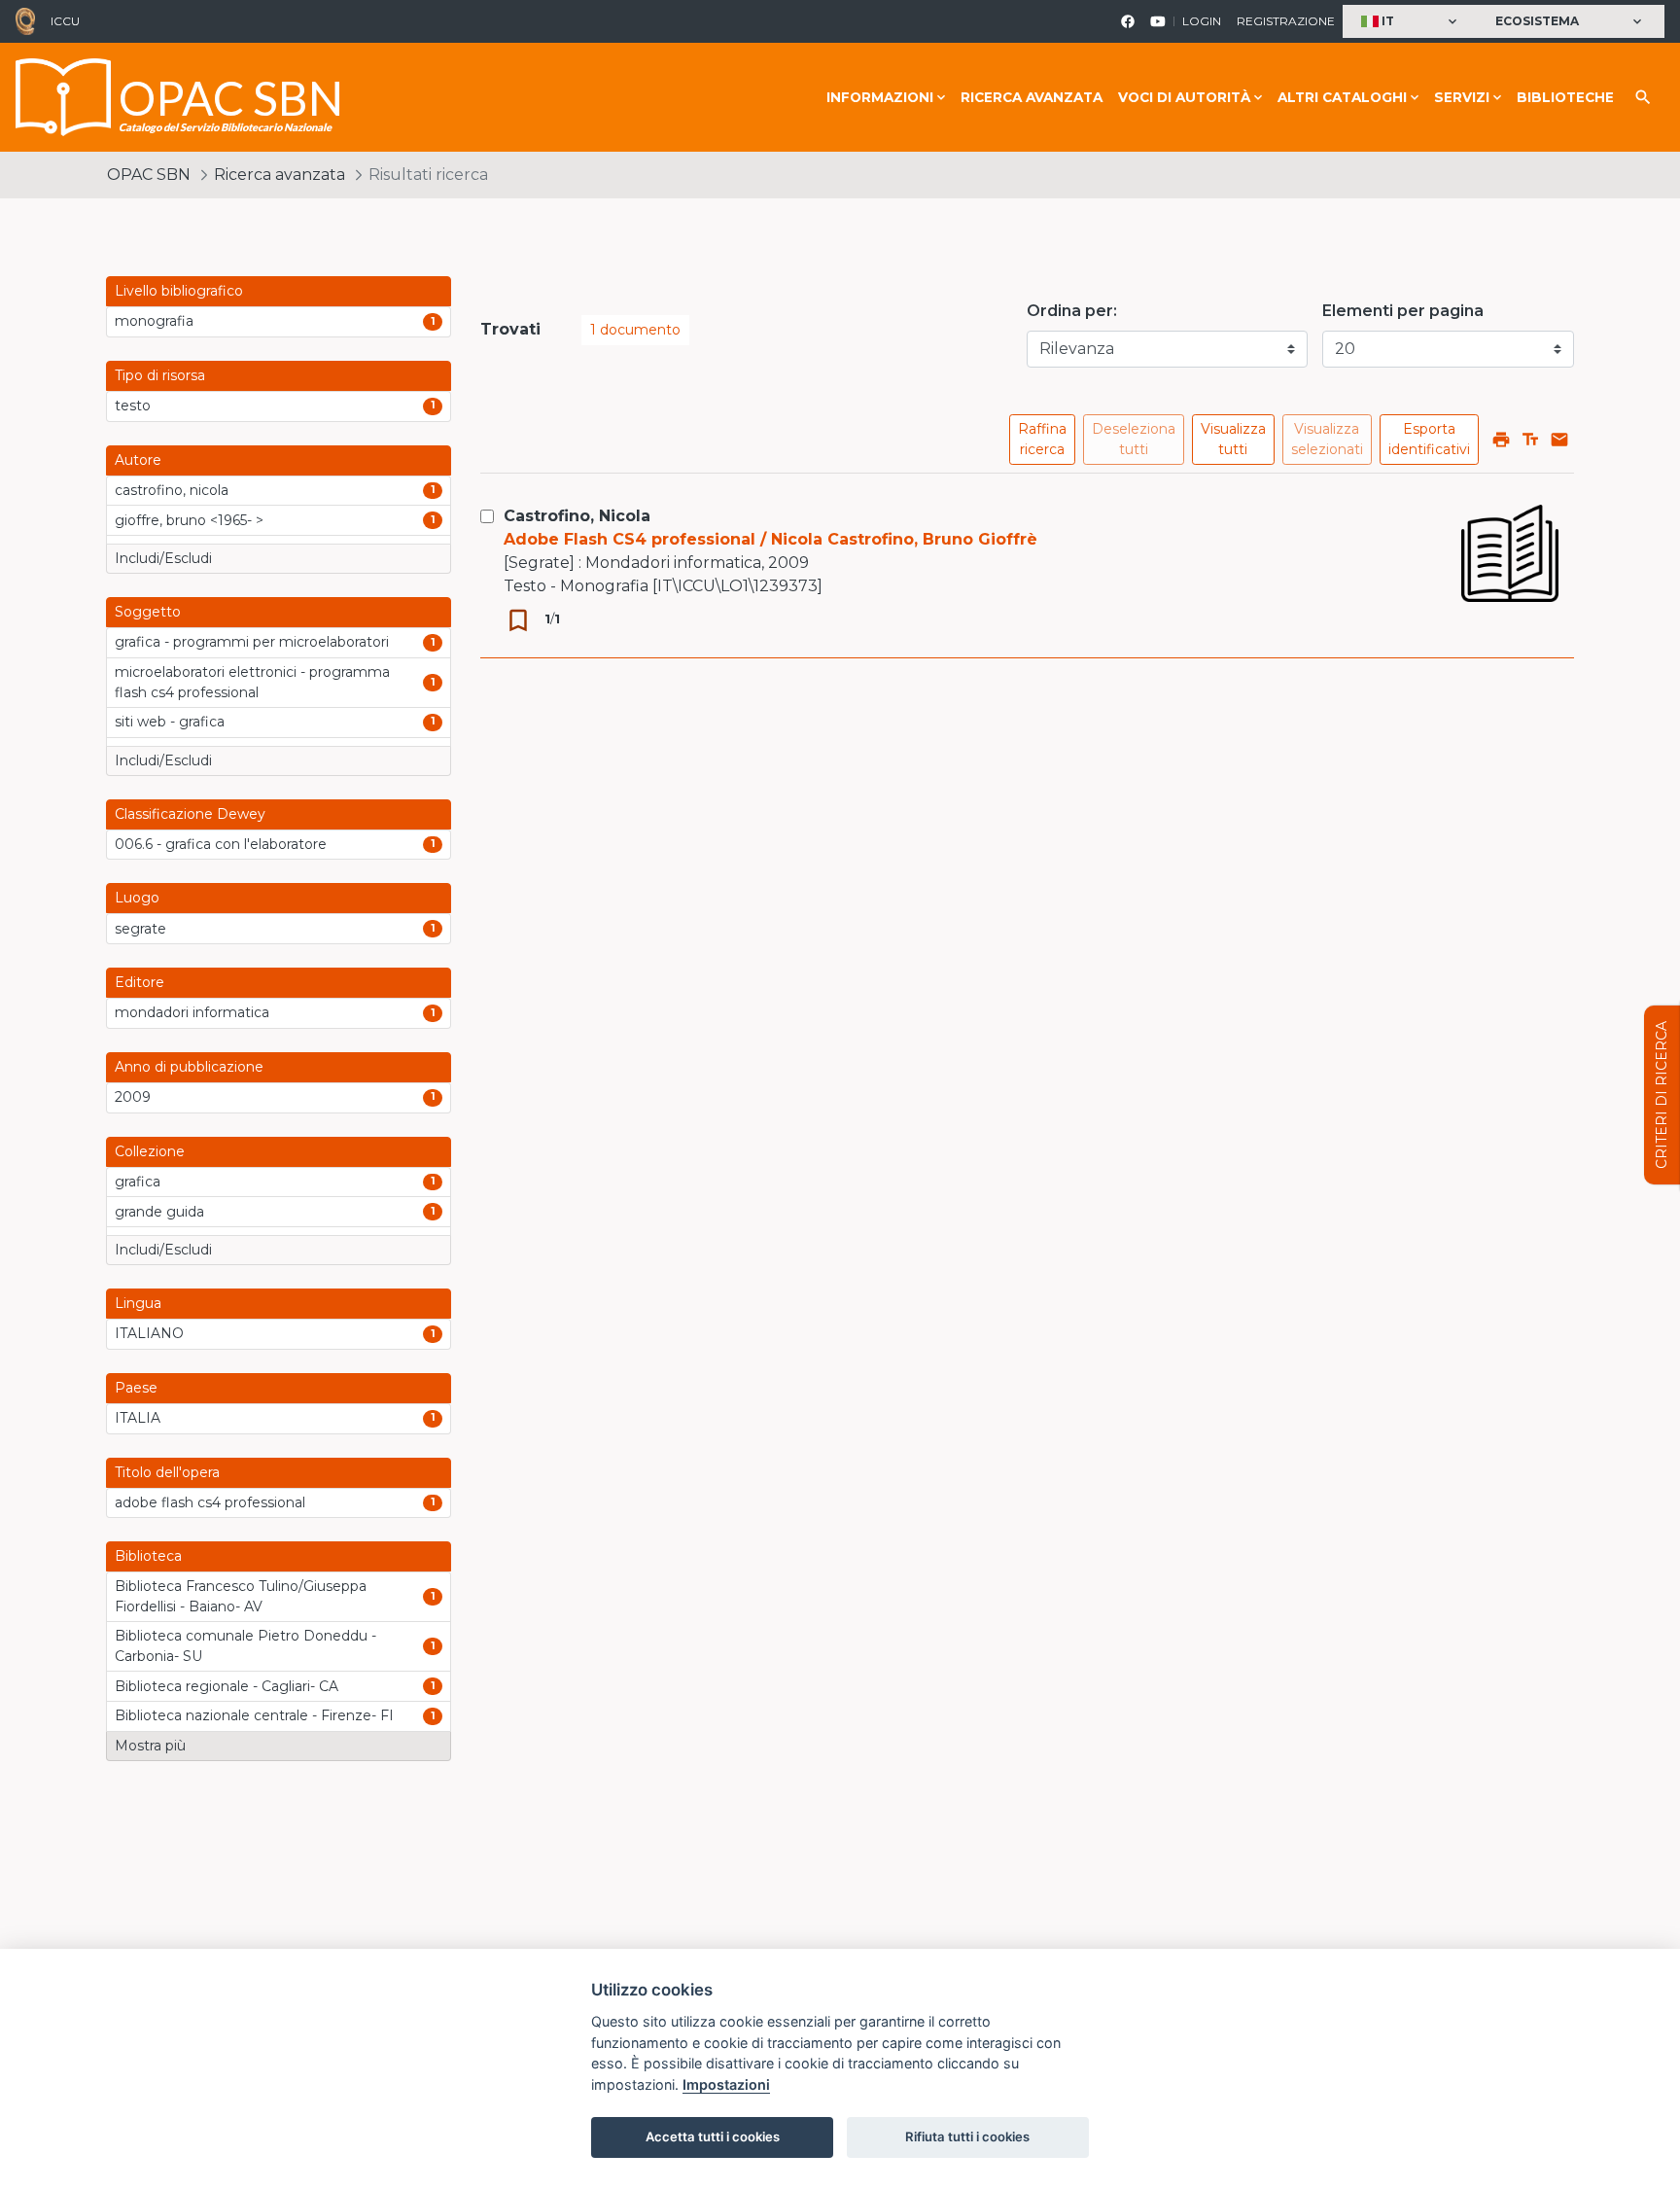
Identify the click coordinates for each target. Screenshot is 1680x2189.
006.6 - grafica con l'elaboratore (221, 844)
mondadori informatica (192, 1012)
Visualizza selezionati (1327, 439)
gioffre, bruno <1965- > (189, 520)
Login (1202, 21)
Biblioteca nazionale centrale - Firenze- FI (254, 1715)
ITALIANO (149, 1333)
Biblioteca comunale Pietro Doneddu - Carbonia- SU (245, 1646)
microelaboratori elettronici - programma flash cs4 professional (252, 682)
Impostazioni (726, 2084)
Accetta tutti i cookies (713, 2136)
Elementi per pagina (1403, 311)
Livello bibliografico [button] (179, 291)
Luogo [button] (137, 898)
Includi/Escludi (163, 558)
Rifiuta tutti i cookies (967, 2136)
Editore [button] (140, 982)
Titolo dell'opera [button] (167, 1472)
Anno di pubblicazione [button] (189, 1067)
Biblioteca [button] (148, 1556)
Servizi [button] (1462, 97)
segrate (140, 929)
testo (133, 406)
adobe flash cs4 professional (210, 1502)
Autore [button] (138, 460)
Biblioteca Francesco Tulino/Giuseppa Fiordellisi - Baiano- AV (241, 1596)
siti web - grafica (170, 722)
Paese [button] (136, 1388)
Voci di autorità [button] (1184, 97)
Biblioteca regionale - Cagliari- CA (227, 1686)
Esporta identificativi (1429, 439)
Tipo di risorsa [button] (160, 375)
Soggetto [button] (148, 612)
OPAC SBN (149, 175)
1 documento (635, 330)
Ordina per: (1072, 311)
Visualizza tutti (1233, 439)
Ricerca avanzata (1032, 97)
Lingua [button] (138, 1303)
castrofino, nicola (172, 490)
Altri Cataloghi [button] (1342, 97)
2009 (133, 1097)
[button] (1411, 22)
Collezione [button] (150, 1151)
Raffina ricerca (1042, 439)
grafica (138, 1182)
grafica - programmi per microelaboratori (252, 642)
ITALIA (138, 1418)
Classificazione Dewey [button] (190, 814)
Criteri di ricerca (1662, 1095)
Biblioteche (1565, 97)
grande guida (159, 1212)
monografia (154, 321)
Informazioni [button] (880, 97)
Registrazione (1286, 21)
